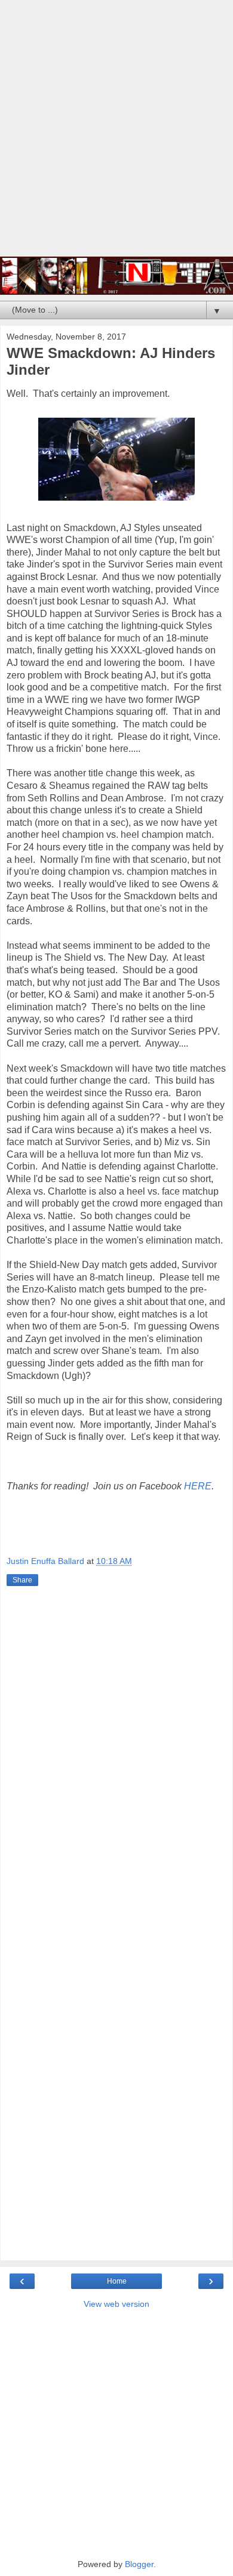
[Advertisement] (116, 134)
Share (22, 1580)
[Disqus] (116, 1766)
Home (117, 2281)
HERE (198, 1486)
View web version (116, 2304)
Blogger (139, 2564)
